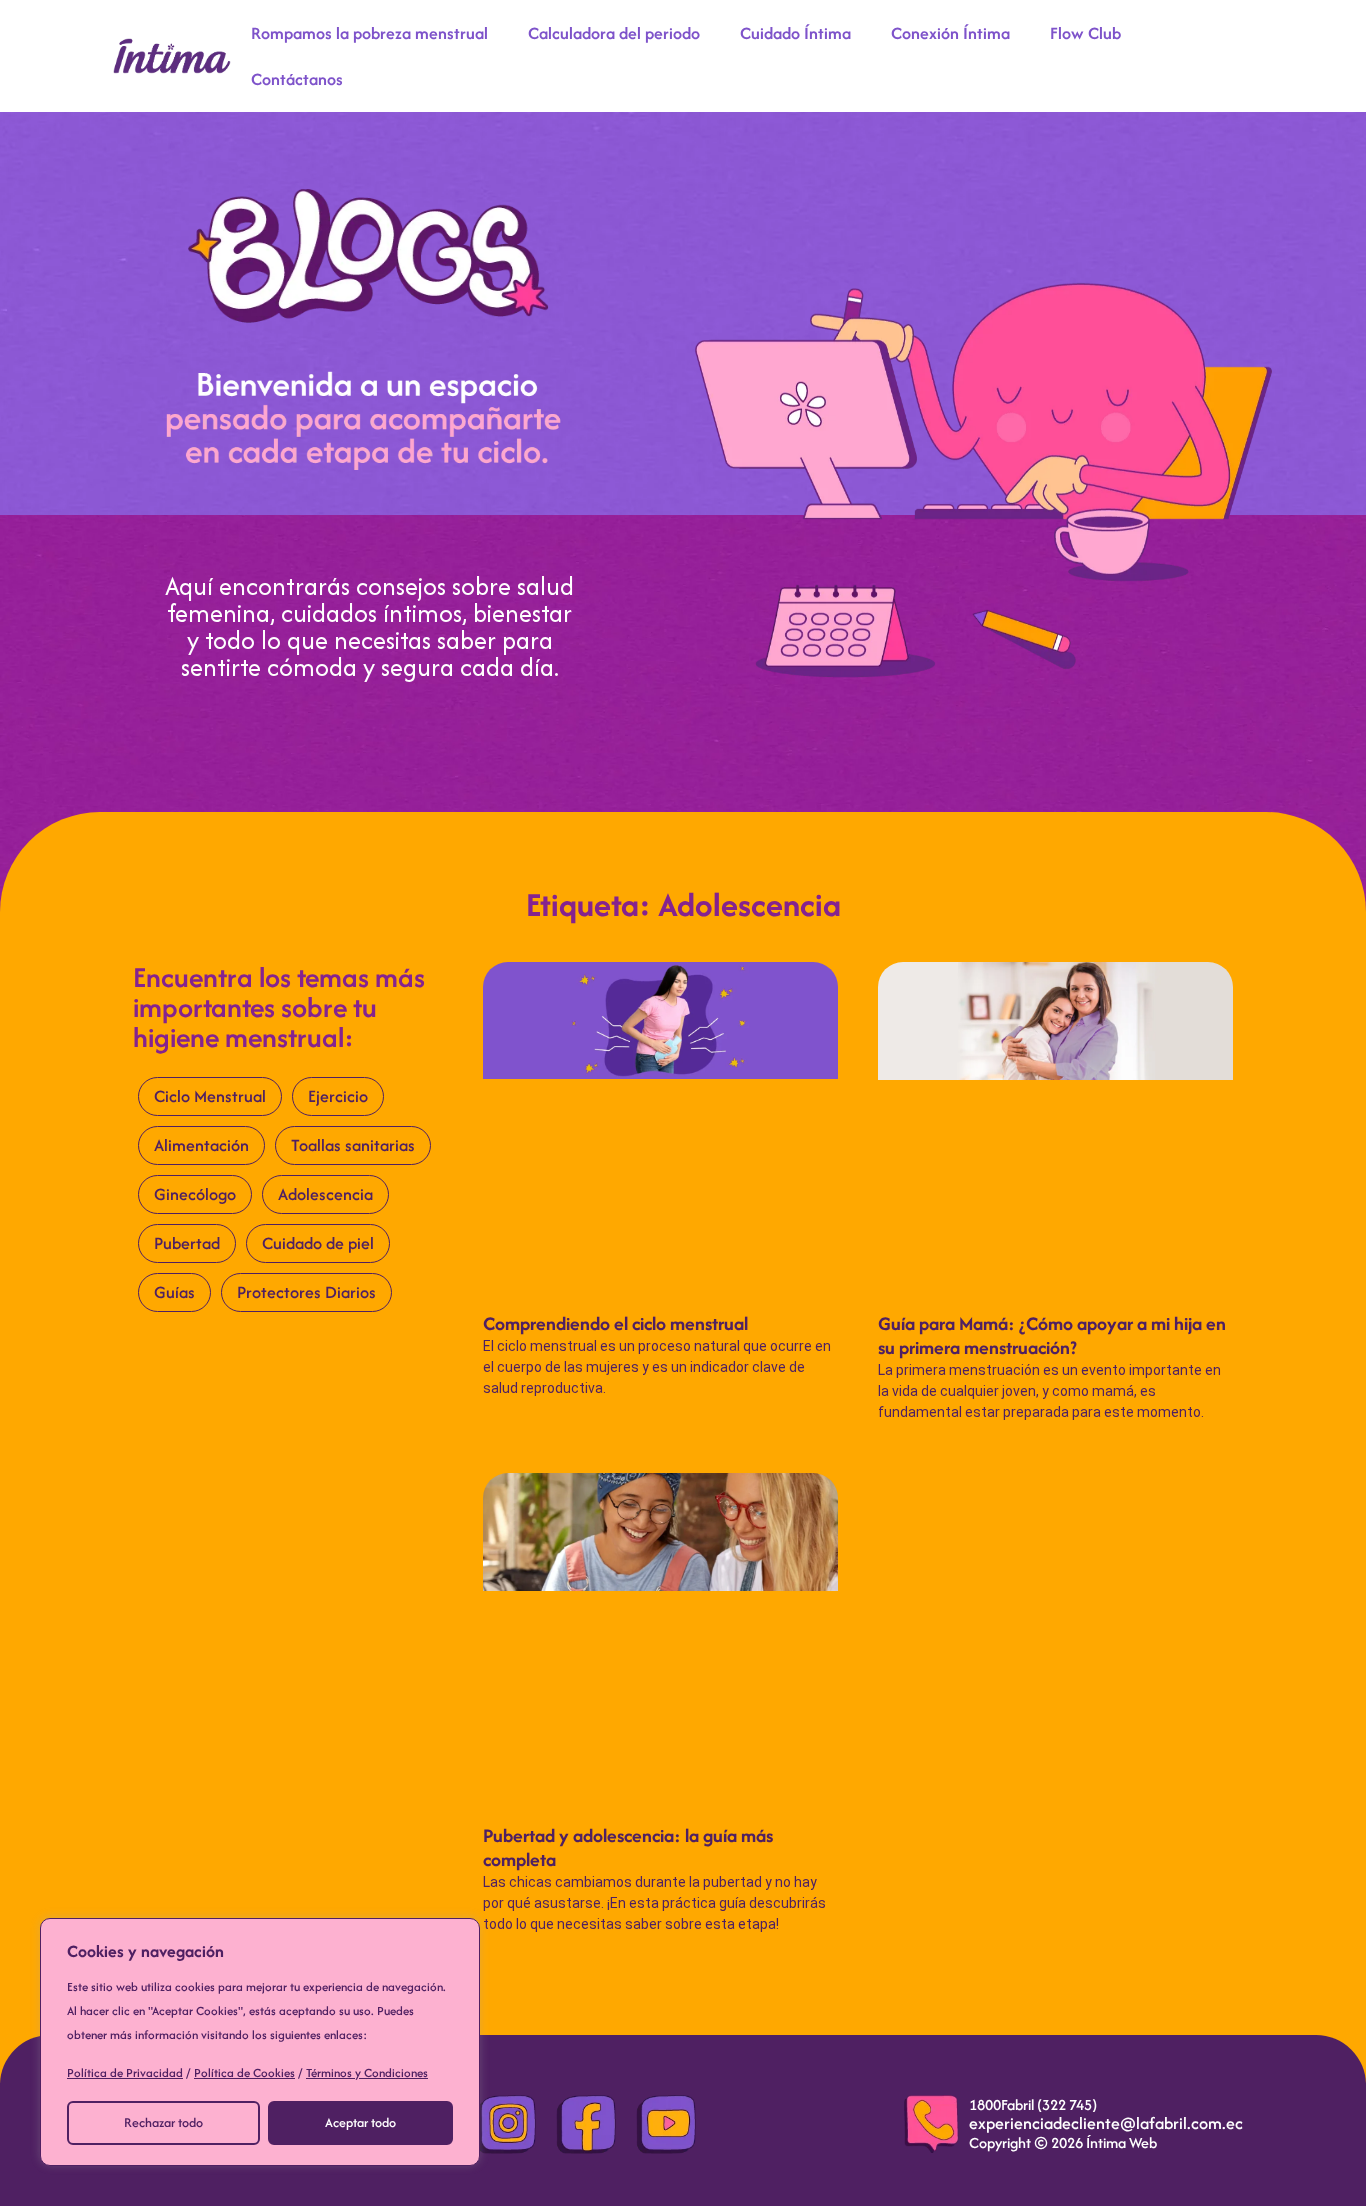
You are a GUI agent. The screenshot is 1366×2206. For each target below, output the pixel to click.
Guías (174, 1292)
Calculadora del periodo (614, 33)
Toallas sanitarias (353, 1145)
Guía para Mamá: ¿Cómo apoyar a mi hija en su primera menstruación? (1052, 1335)
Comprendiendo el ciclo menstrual (615, 1323)
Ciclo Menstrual (210, 1096)
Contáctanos (297, 79)
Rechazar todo (163, 2122)
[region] (260, 2042)
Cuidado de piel (318, 1243)
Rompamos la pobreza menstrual (369, 33)
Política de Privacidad (125, 2072)
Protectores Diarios (306, 1292)
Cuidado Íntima (795, 33)
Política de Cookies (244, 2072)
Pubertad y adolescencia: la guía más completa (628, 1847)
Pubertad (187, 1243)
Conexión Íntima (950, 33)
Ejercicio (338, 1096)
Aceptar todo (360, 2122)
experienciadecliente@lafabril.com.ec (1106, 2123)
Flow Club (1085, 33)
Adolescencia (325, 1194)
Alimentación (201, 1145)
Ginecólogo (195, 1194)
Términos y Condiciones (367, 2072)
